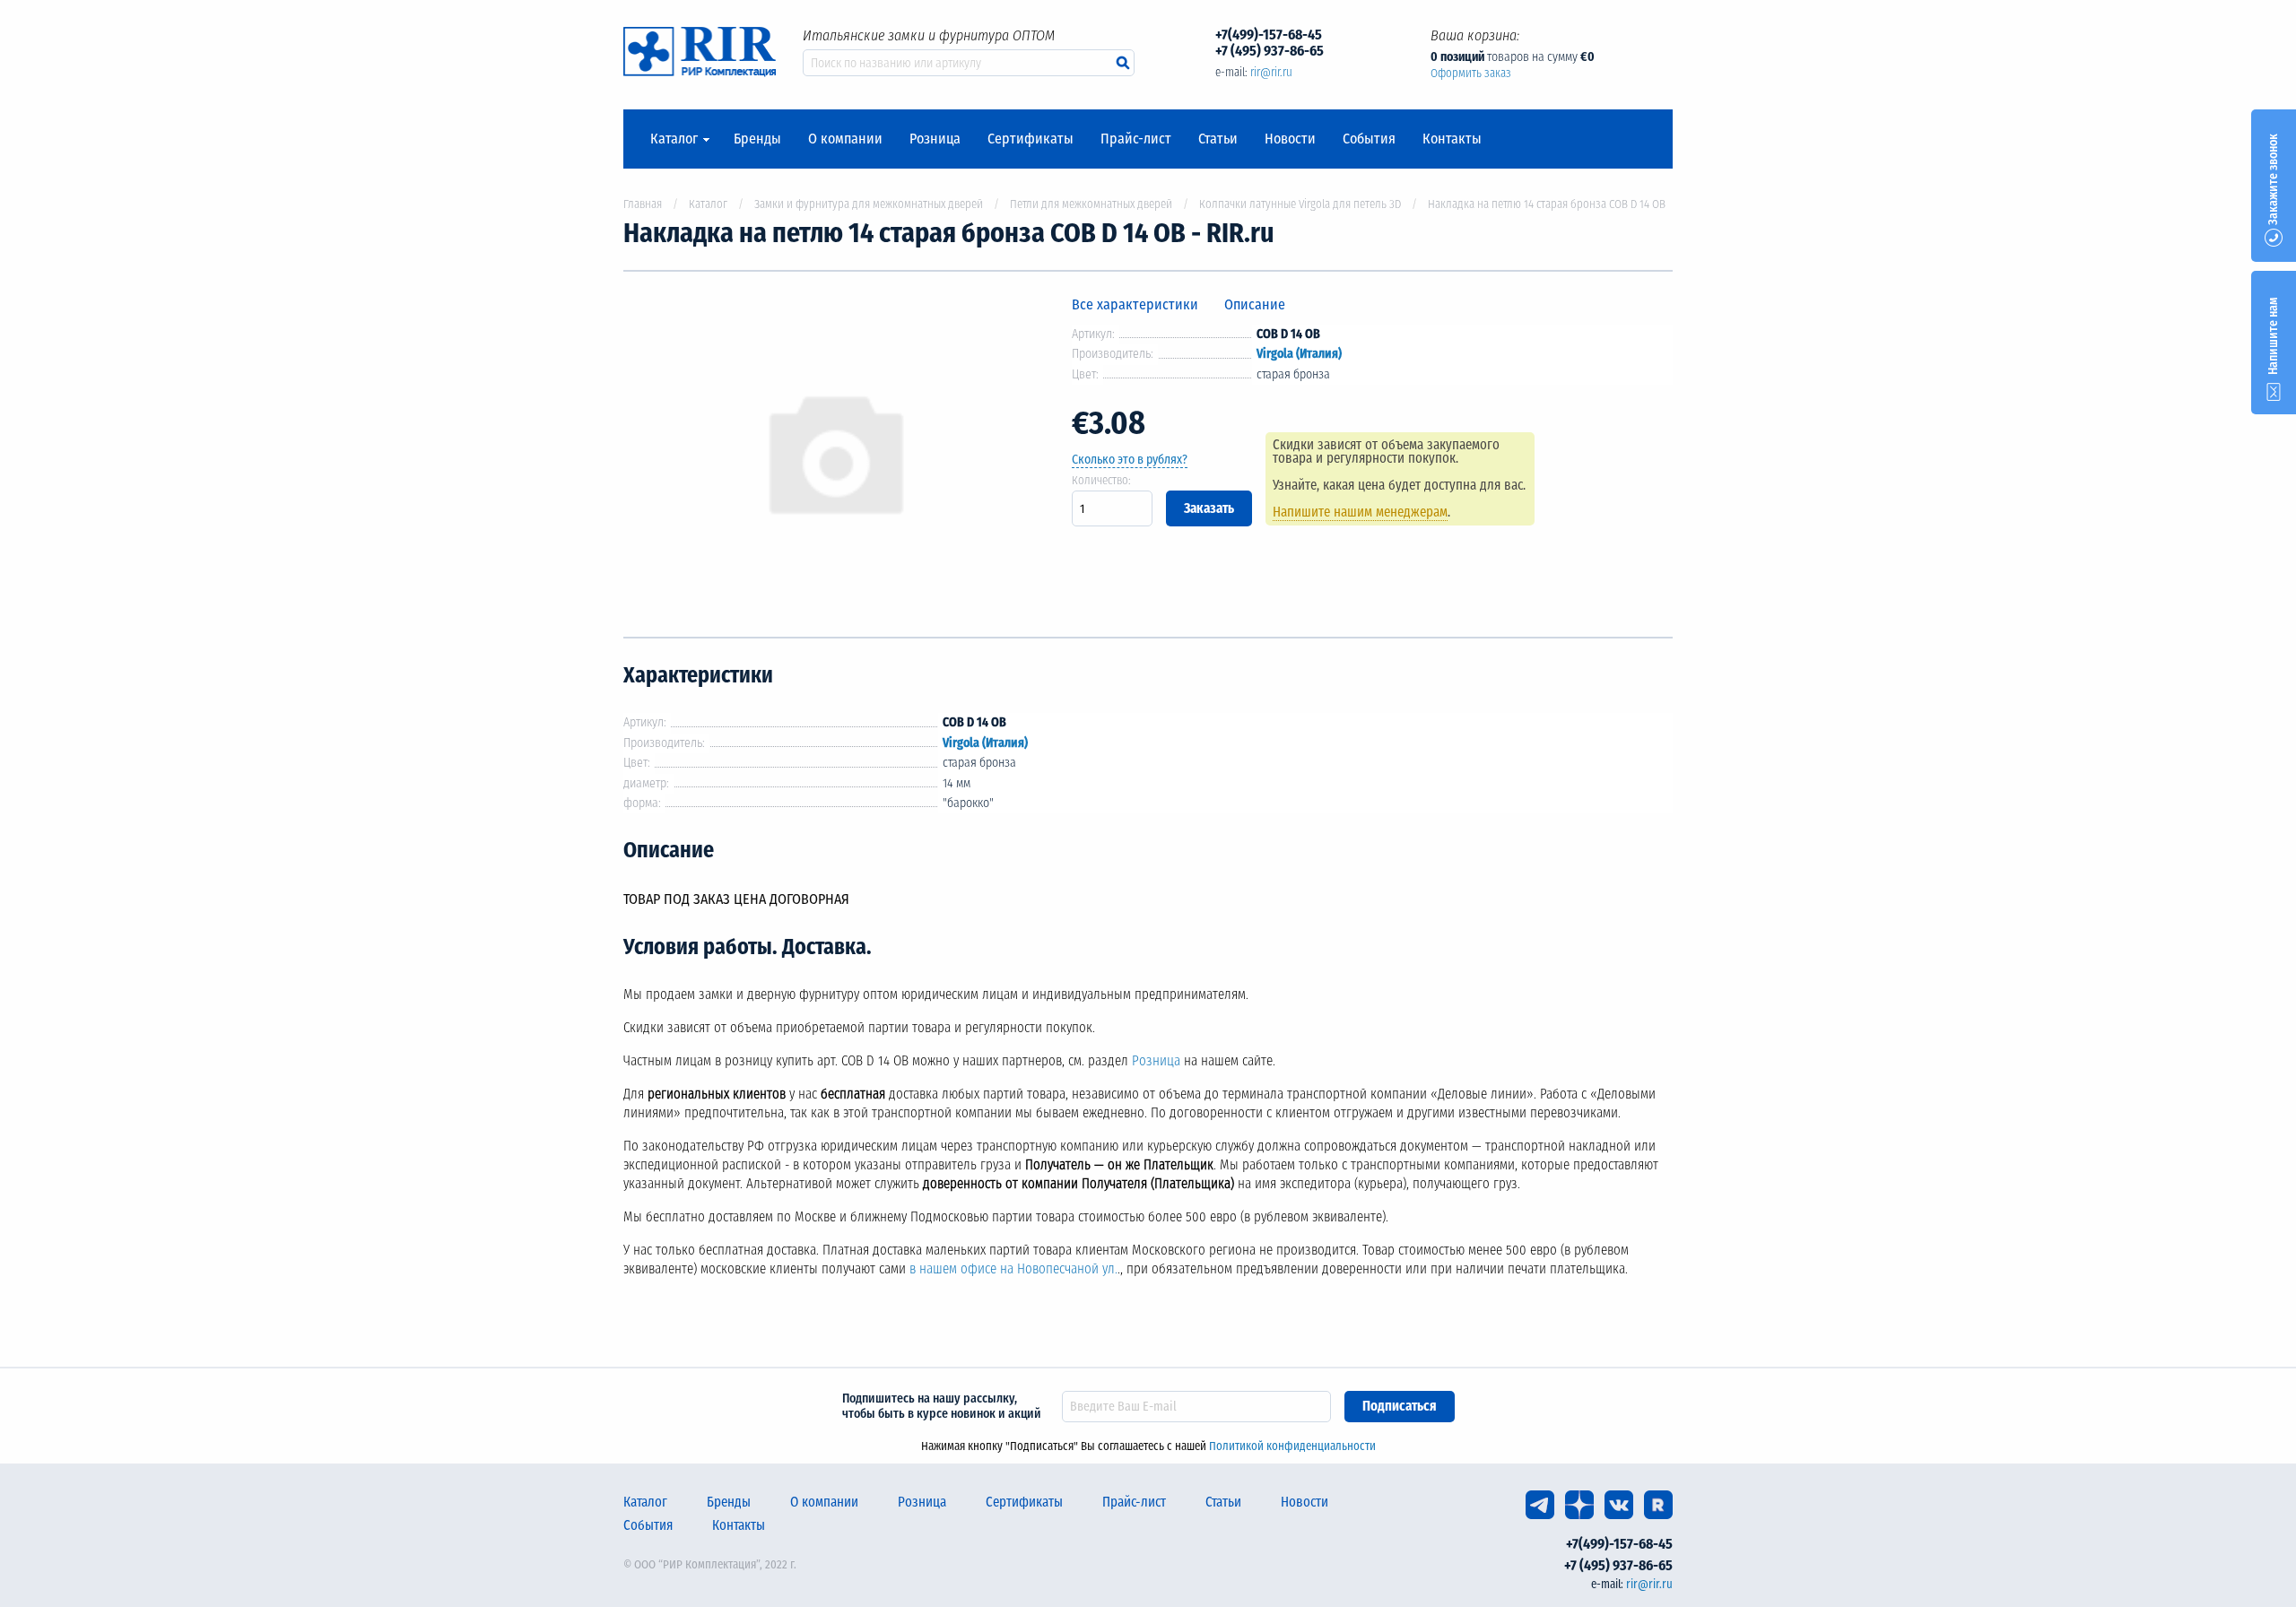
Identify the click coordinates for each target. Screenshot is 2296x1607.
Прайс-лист (1136, 139)
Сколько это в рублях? (1130, 460)
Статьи (1218, 139)
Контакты (1452, 139)
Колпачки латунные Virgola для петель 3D (1300, 204)
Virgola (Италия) (1299, 354)
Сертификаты (1031, 139)
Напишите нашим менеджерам (1360, 512)
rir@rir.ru (1271, 72)
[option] (834, 454)
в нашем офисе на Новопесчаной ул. (1013, 1269)
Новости (1290, 139)
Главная (643, 204)
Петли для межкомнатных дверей (1091, 204)
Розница (935, 139)
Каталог (674, 139)
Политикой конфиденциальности (1292, 1446)
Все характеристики (1135, 304)
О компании (845, 139)
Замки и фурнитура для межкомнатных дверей (869, 204)
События (1369, 139)
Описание (1255, 304)
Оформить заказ (1471, 73)
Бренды (757, 139)
